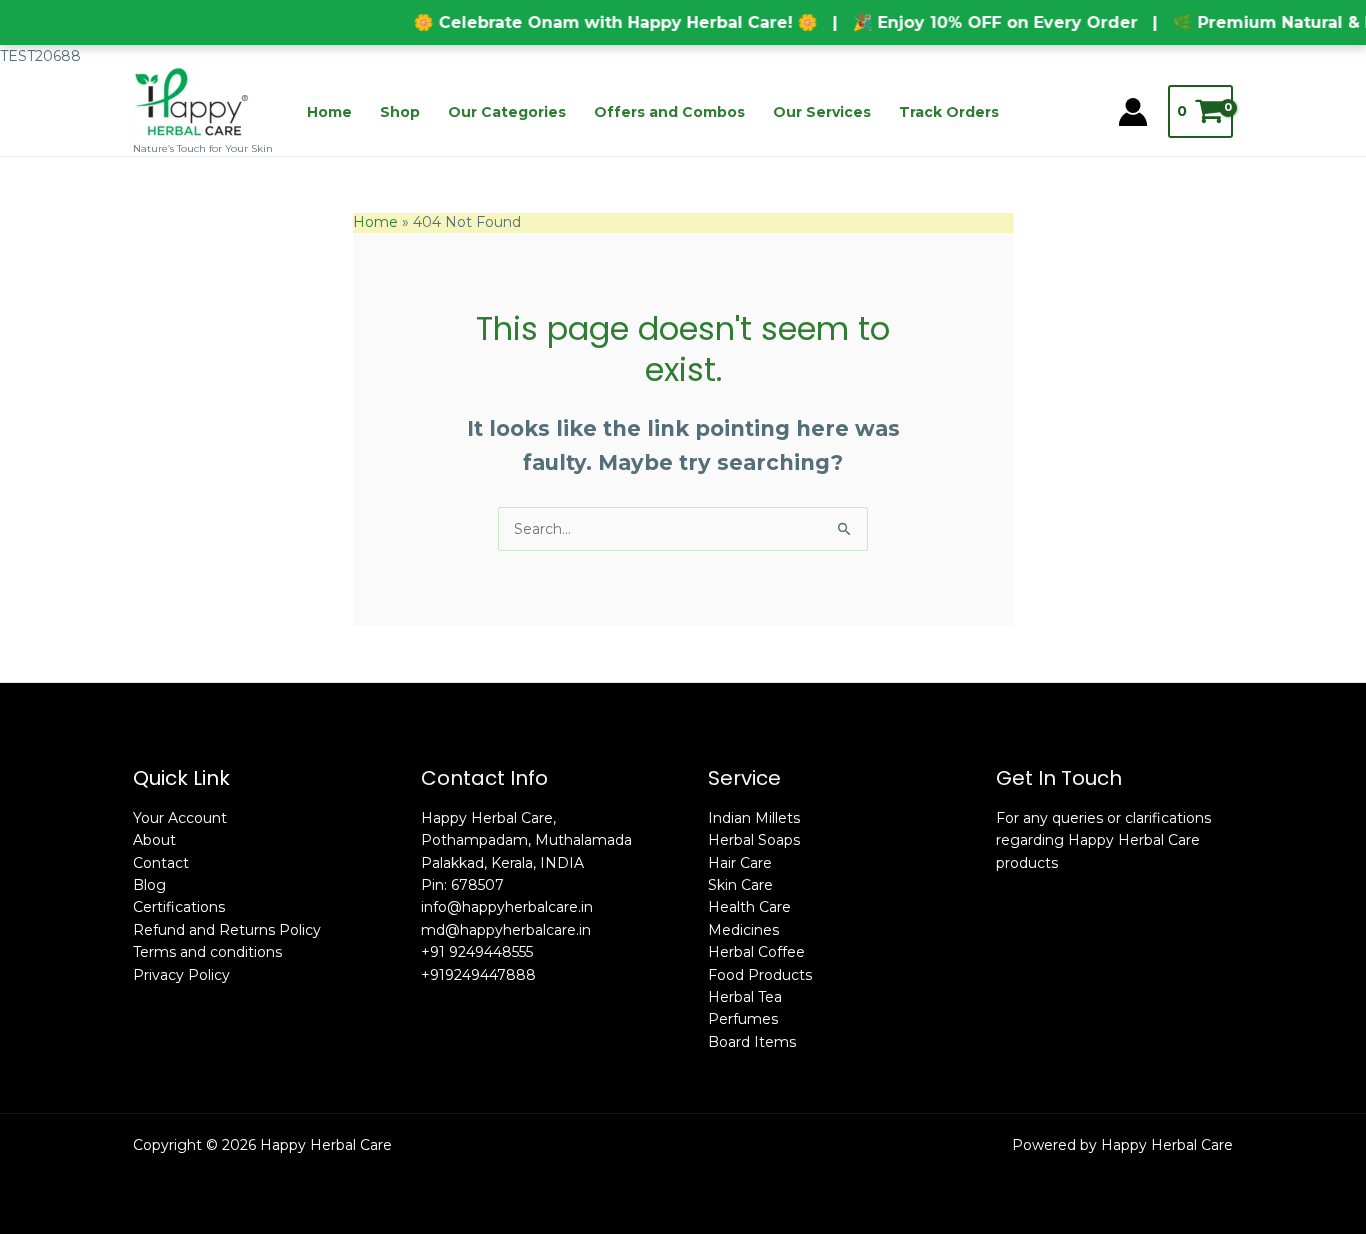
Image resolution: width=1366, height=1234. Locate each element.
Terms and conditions (207, 952)
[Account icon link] (1133, 112)
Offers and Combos (669, 112)
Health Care (749, 907)
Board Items (752, 1042)
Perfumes (743, 1019)
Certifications (179, 907)
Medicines (743, 930)
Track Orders (949, 112)
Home (329, 112)
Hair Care (740, 863)
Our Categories (507, 112)
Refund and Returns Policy (227, 930)
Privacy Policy (181, 975)
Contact (161, 863)
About (154, 840)
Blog (149, 885)
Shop (400, 112)
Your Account (180, 818)
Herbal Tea (745, 997)
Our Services (822, 112)
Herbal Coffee (756, 952)
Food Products (760, 975)
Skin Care (740, 885)
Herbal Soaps (754, 840)
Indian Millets (754, 818)
